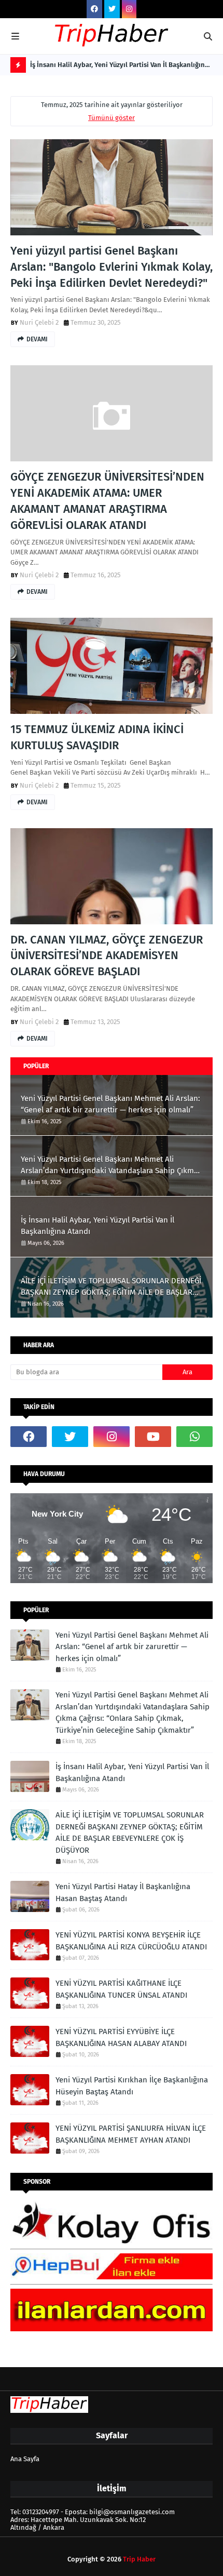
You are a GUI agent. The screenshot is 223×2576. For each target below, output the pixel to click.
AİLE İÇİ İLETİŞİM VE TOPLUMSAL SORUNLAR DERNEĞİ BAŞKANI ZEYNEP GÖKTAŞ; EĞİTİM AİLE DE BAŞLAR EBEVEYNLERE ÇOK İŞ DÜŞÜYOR (111, 1287)
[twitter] (112, 9)
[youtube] (153, 1437)
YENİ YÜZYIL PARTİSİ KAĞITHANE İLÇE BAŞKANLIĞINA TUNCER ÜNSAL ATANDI (121, 1989)
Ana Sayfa (25, 2459)
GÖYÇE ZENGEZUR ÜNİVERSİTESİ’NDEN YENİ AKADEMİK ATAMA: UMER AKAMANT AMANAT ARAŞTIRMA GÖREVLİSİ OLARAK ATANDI (107, 501)
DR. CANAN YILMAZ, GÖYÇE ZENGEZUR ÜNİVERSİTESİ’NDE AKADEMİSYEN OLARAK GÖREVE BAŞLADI (107, 956)
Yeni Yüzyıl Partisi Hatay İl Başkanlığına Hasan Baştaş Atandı (123, 1893)
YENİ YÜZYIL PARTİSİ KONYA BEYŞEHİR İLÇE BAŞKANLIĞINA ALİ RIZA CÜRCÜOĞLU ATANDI (131, 1941)
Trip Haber (139, 2559)
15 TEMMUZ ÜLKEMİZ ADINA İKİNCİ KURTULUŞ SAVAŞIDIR (97, 737)
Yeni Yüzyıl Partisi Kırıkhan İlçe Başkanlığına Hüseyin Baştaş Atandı (132, 2086)
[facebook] (94, 9)
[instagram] (129, 9)
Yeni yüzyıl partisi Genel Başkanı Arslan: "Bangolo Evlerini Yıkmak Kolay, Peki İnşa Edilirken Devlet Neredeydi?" (112, 267)
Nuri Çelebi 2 (39, 322)
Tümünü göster (112, 118)
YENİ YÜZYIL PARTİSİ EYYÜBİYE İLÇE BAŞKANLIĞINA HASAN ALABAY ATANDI (121, 2037)
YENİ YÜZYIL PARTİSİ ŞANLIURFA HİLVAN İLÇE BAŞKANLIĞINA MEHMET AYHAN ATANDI (131, 2134)
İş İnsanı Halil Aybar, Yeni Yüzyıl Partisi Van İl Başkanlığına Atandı (119, 67)
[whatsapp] (194, 1437)
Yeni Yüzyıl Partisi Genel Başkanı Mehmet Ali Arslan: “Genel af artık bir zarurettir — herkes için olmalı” (110, 1104)
